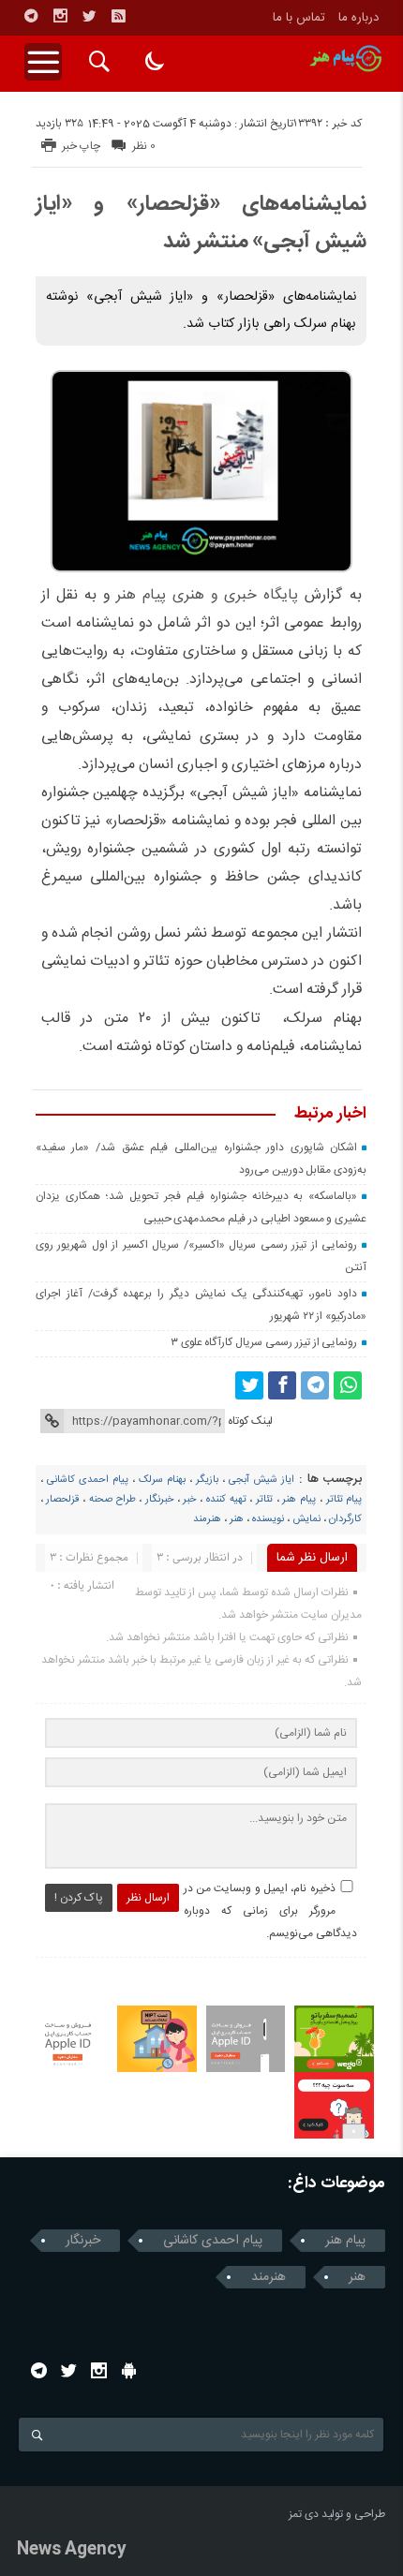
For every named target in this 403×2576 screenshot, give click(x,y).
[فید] (118, 16)
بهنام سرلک (162, 1480)
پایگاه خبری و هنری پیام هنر (207, 595)
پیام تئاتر (344, 1500)
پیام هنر (299, 1500)
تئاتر (264, 1500)
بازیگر (207, 1480)
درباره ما (358, 18)
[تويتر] (89, 16)
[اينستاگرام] (60, 16)
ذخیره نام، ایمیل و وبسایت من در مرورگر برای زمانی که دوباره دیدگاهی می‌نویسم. (271, 1911)
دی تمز (304, 2514)
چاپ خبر (81, 146)
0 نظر (144, 146)
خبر (189, 1500)
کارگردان (345, 1519)
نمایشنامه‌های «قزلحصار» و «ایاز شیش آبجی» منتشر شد (201, 223)
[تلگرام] (31, 16)
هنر (237, 1519)
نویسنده (268, 1519)
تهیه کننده (226, 1500)
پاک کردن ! (79, 1898)
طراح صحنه (112, 1500)
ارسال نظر (148, 1898)
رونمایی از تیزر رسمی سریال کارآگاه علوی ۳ (264, 1342)
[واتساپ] (348, 1385)
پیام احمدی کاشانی (88, 1480)
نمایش (306, 1519)
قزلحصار (62, 1500)
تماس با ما (299, 18)
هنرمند (207, 1519)
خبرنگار (159, 1500)
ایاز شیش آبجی (261, 1480)
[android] (129, 2370)
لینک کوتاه (250, 1421)
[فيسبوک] (282, 1385)
